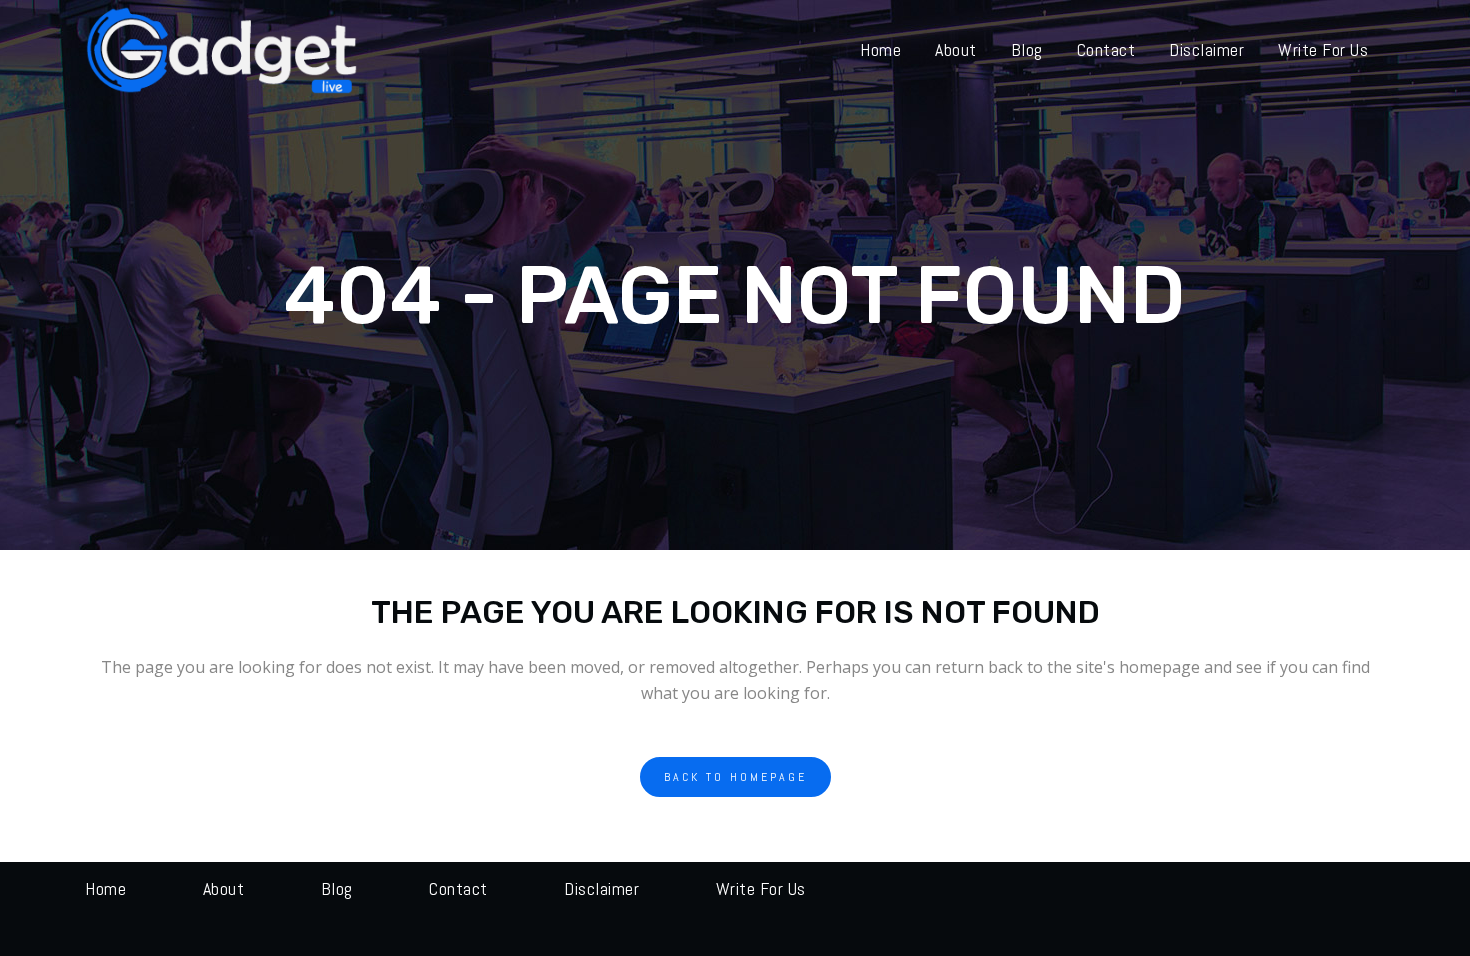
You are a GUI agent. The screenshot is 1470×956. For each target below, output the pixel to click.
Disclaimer (601, 888)
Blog (337, 888)
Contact (458, 888)
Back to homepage (735, 777)
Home (105, 888)
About (224, 888)
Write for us (761, 888)
